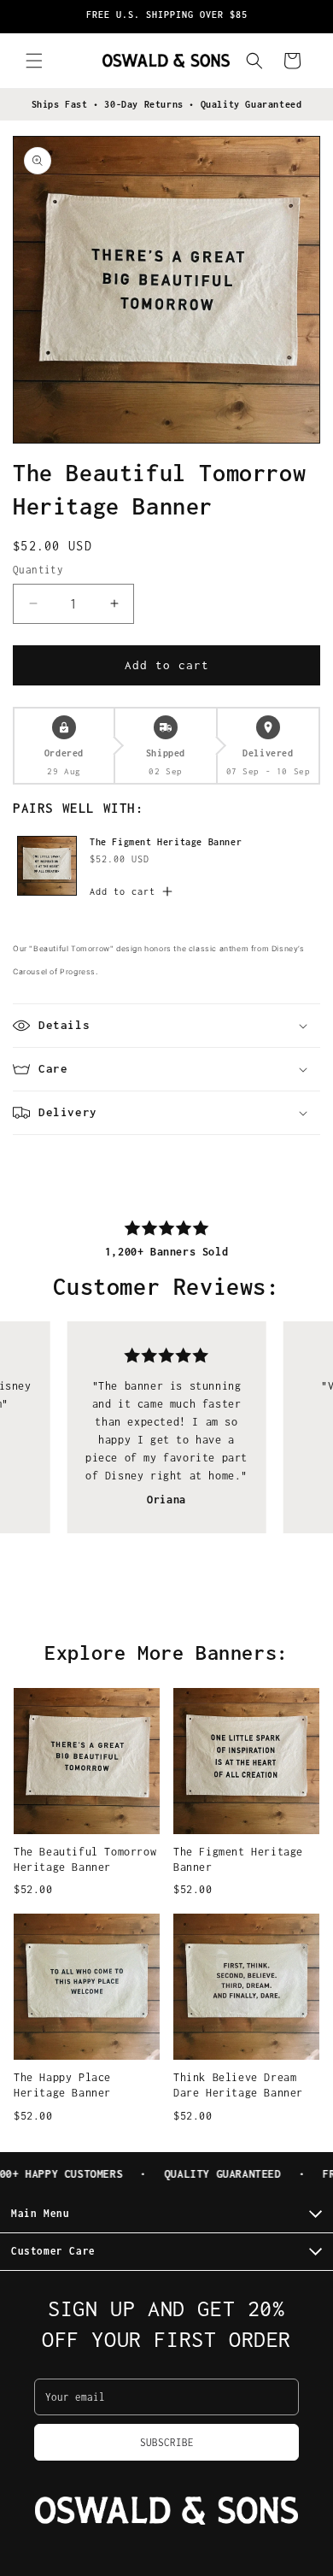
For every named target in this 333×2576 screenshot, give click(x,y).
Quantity (38, 570)
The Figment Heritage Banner (166, 842)
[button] (34, 61)
